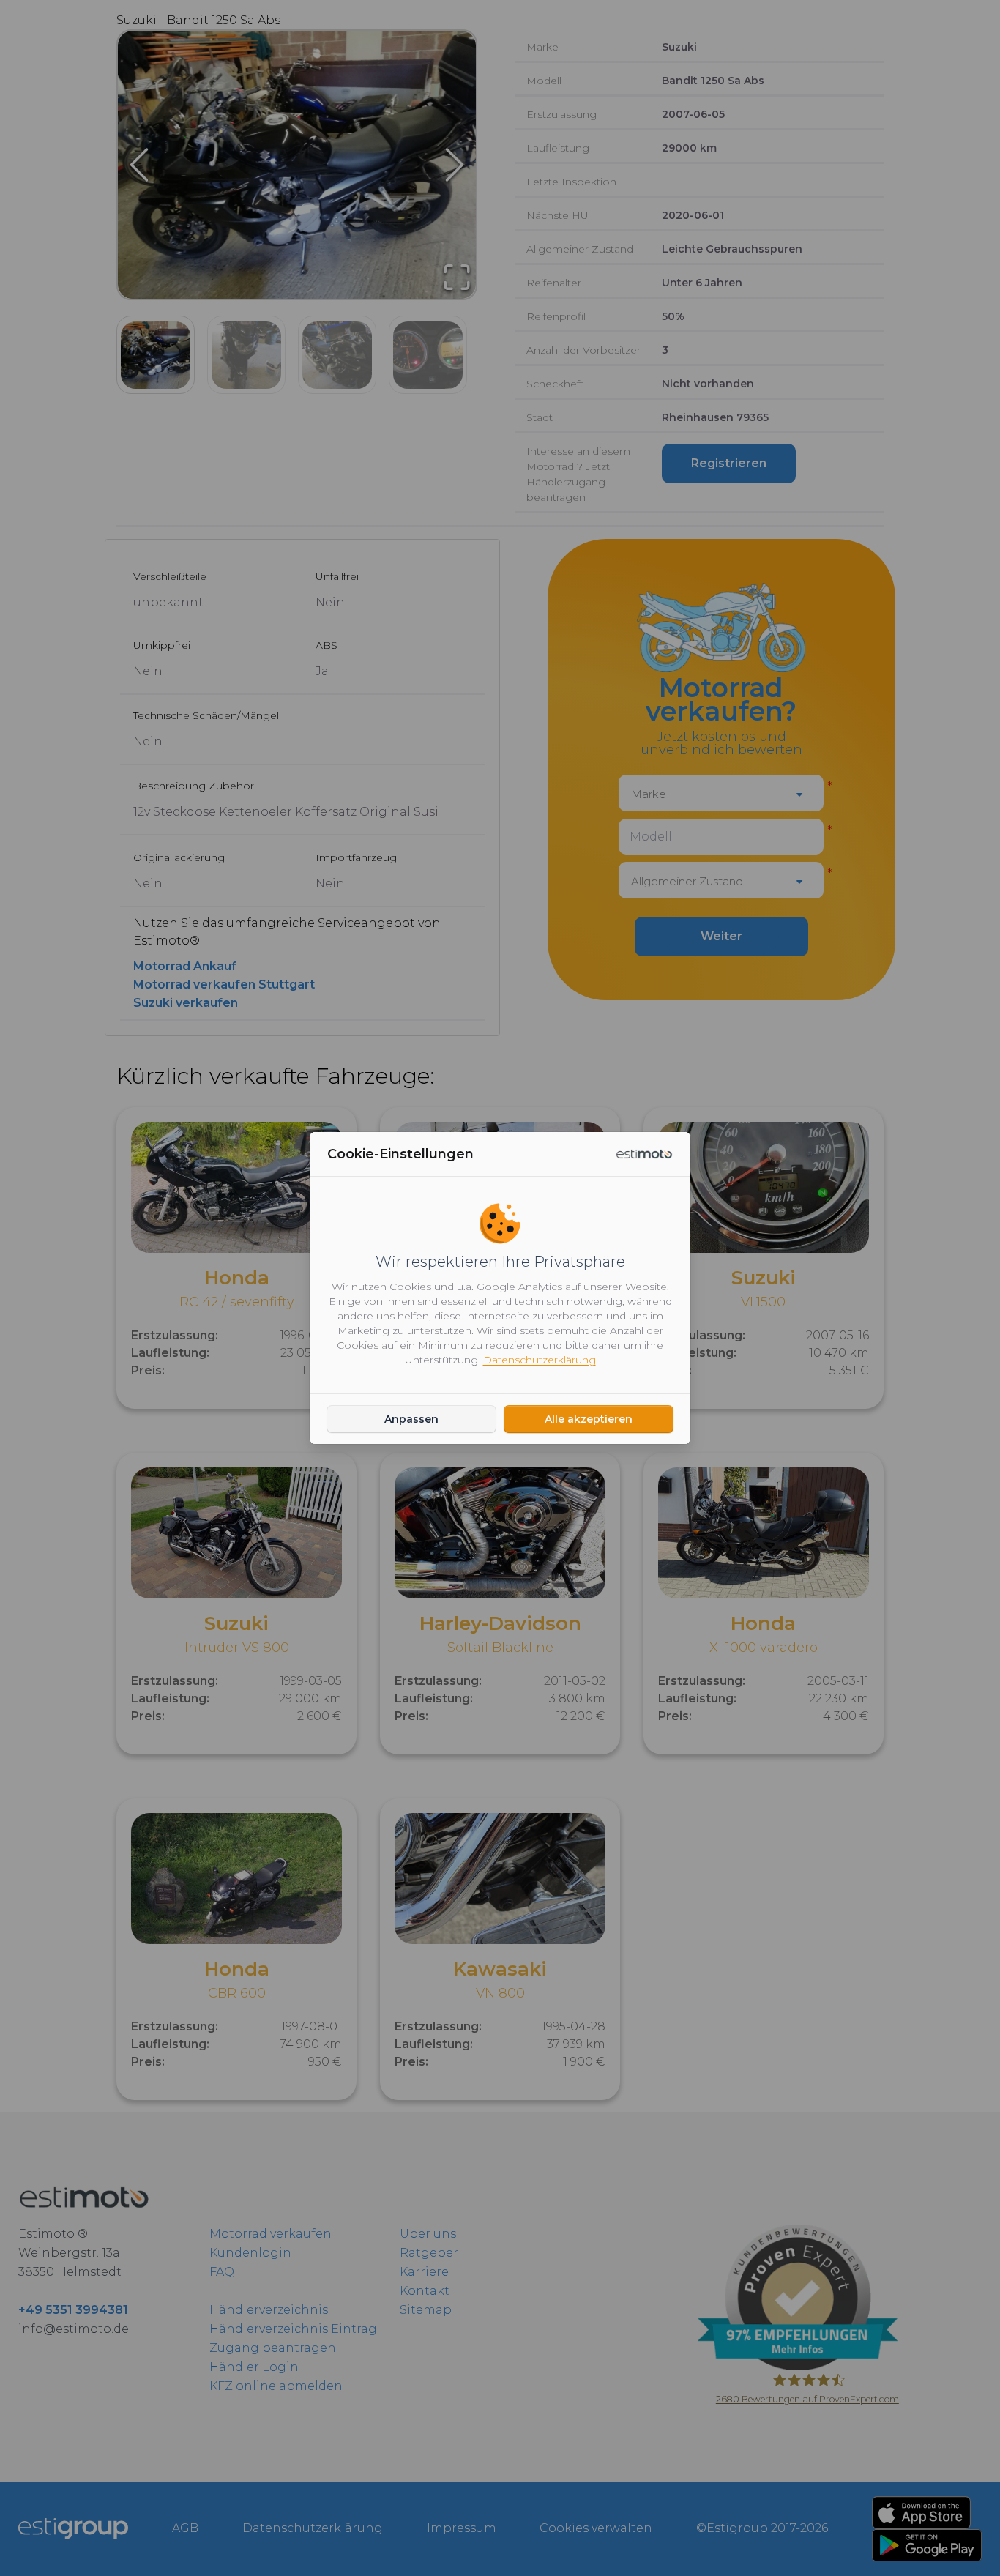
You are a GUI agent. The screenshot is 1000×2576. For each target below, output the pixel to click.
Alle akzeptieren (589, 1419)
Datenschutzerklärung (540, 1360)
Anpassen (411, 1419)
